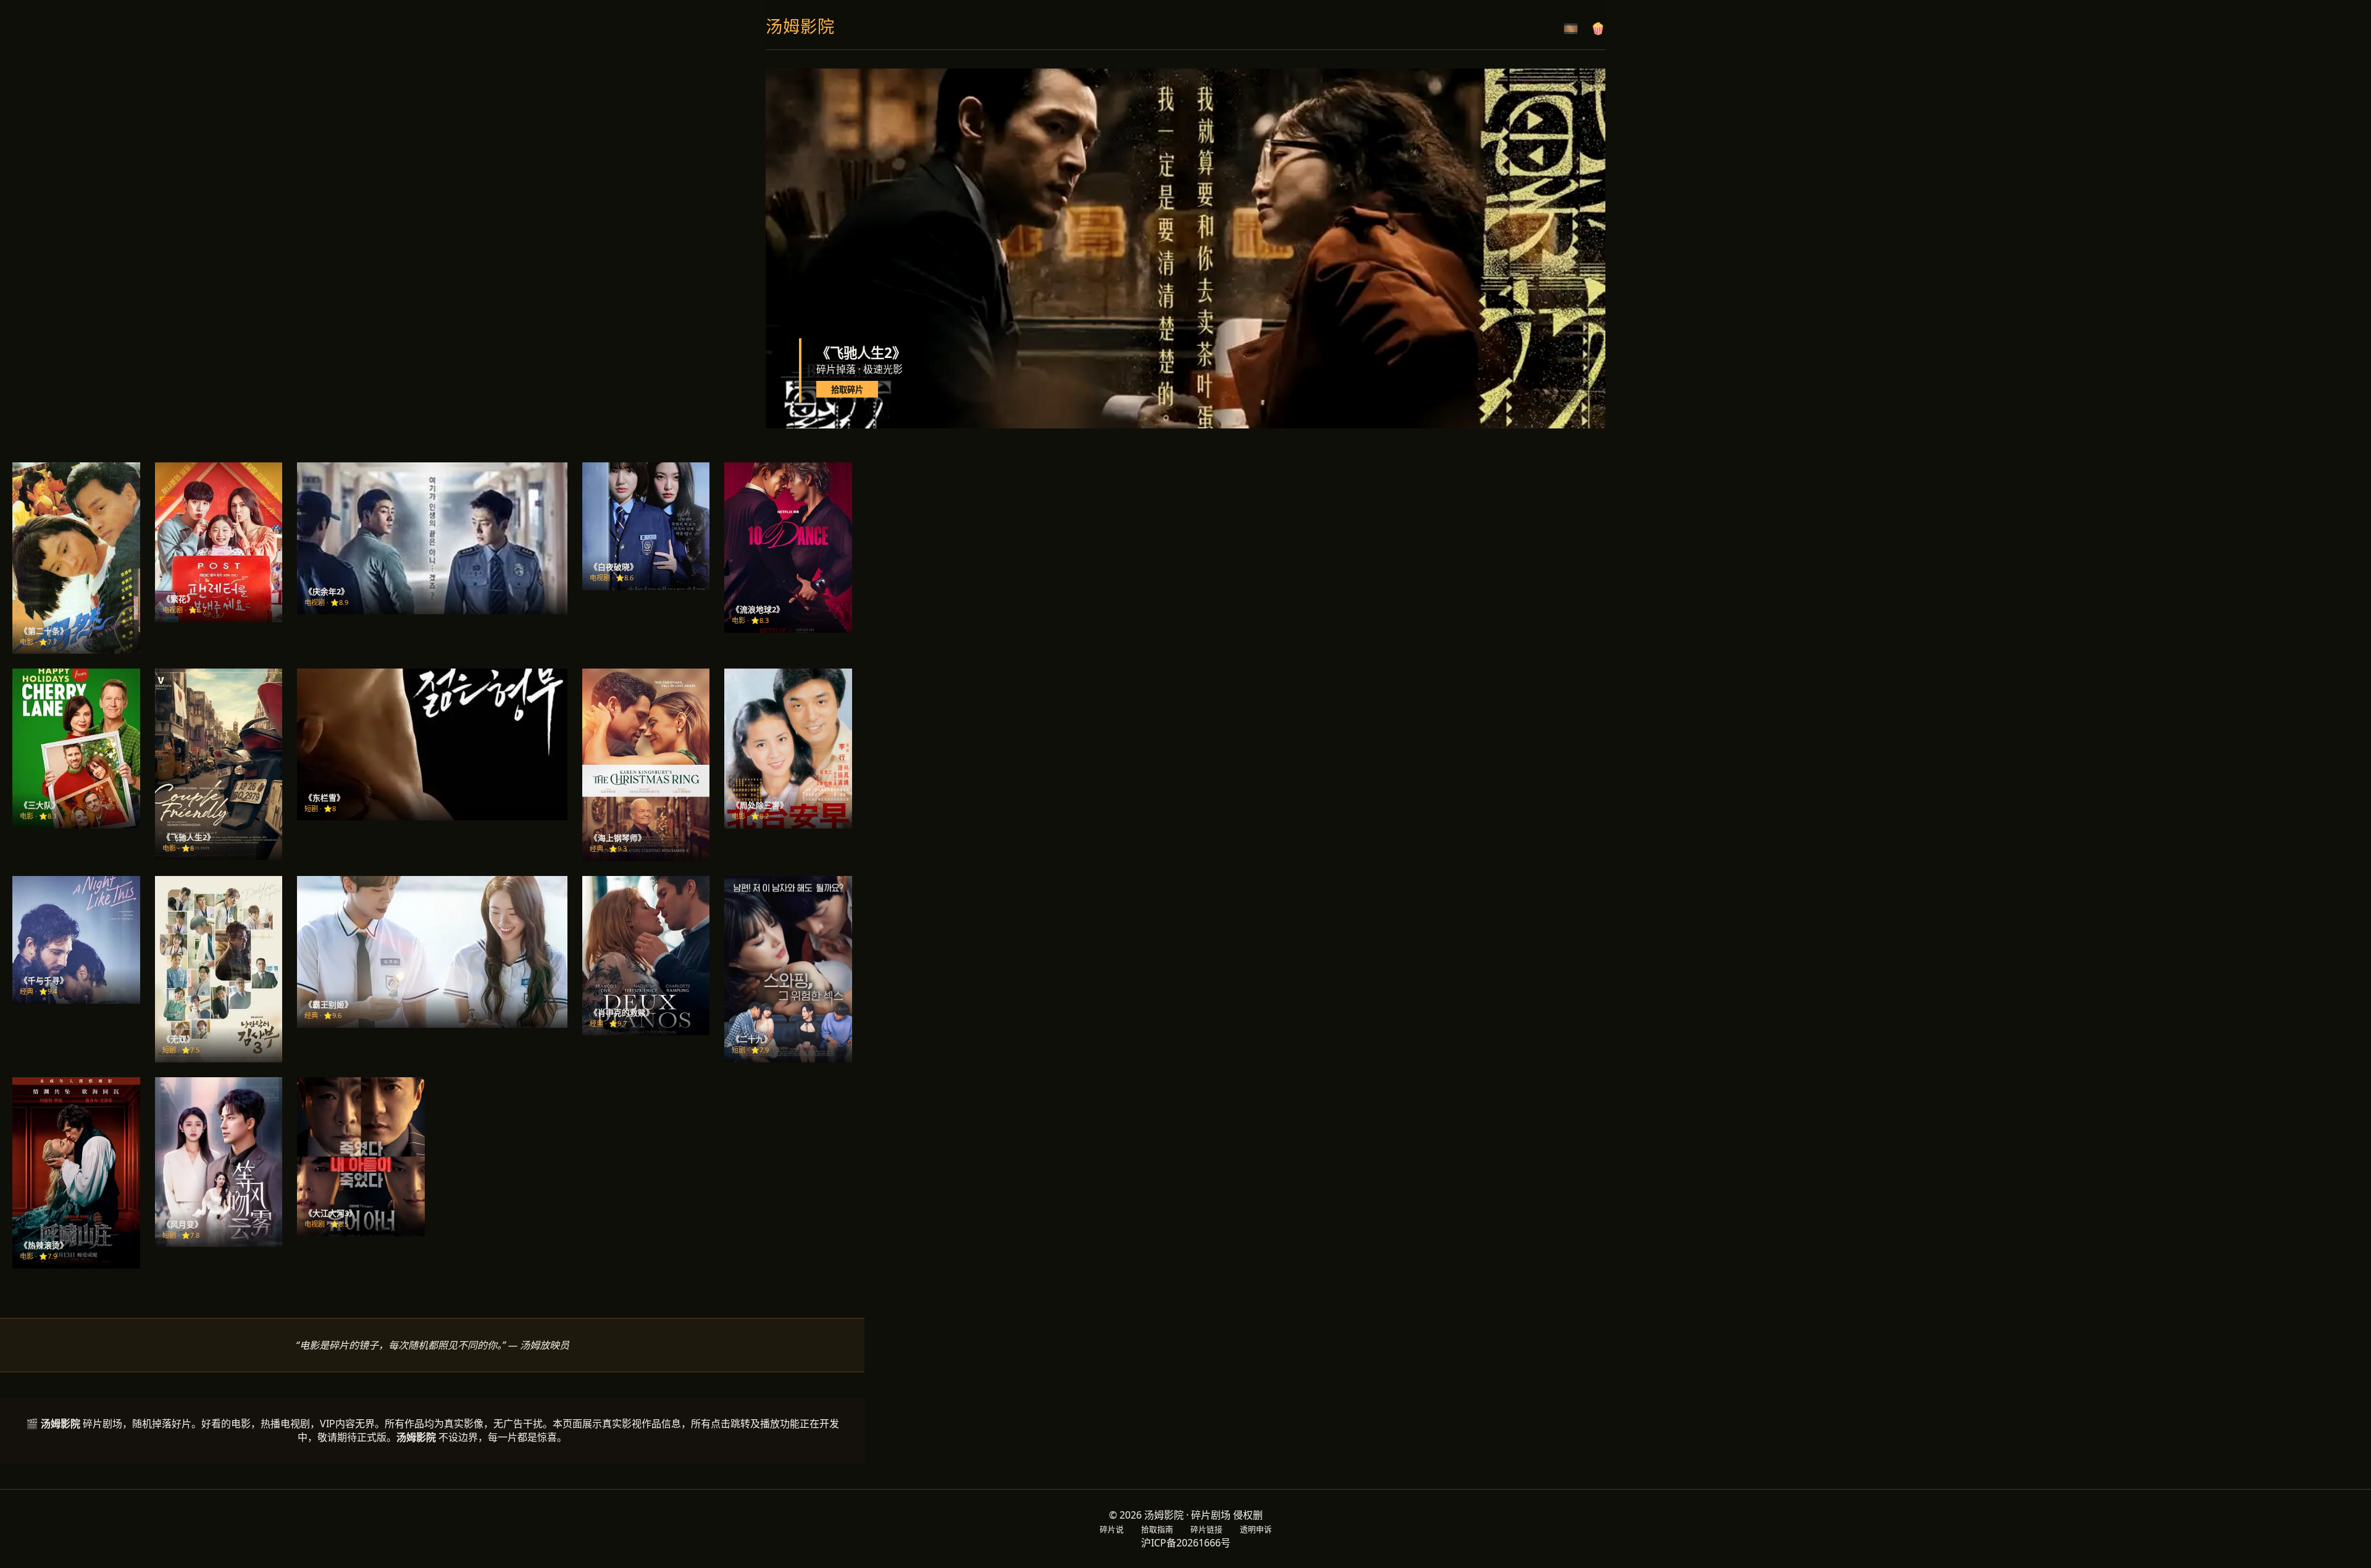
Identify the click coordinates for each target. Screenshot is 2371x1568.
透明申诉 (1256, 1529)
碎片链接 (1206, 1529)
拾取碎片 (847, 390)
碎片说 (1112, 1529)
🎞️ (1571, 29)
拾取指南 (1157, 1529)
